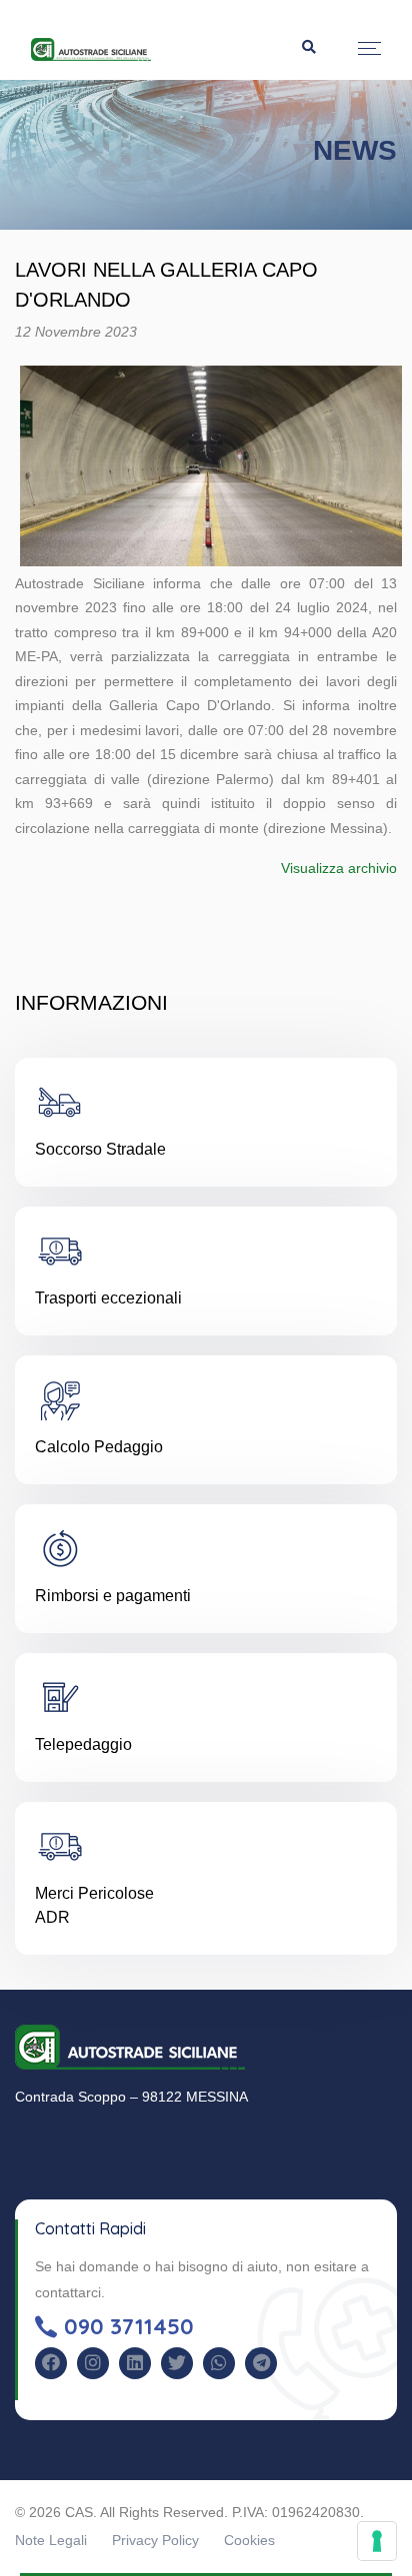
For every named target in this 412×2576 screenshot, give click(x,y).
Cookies (249, 2540)
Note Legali (51, 2540)
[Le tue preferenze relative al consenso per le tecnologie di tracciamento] (377, 2541)
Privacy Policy (155, 2540)
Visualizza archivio (339, 868)
